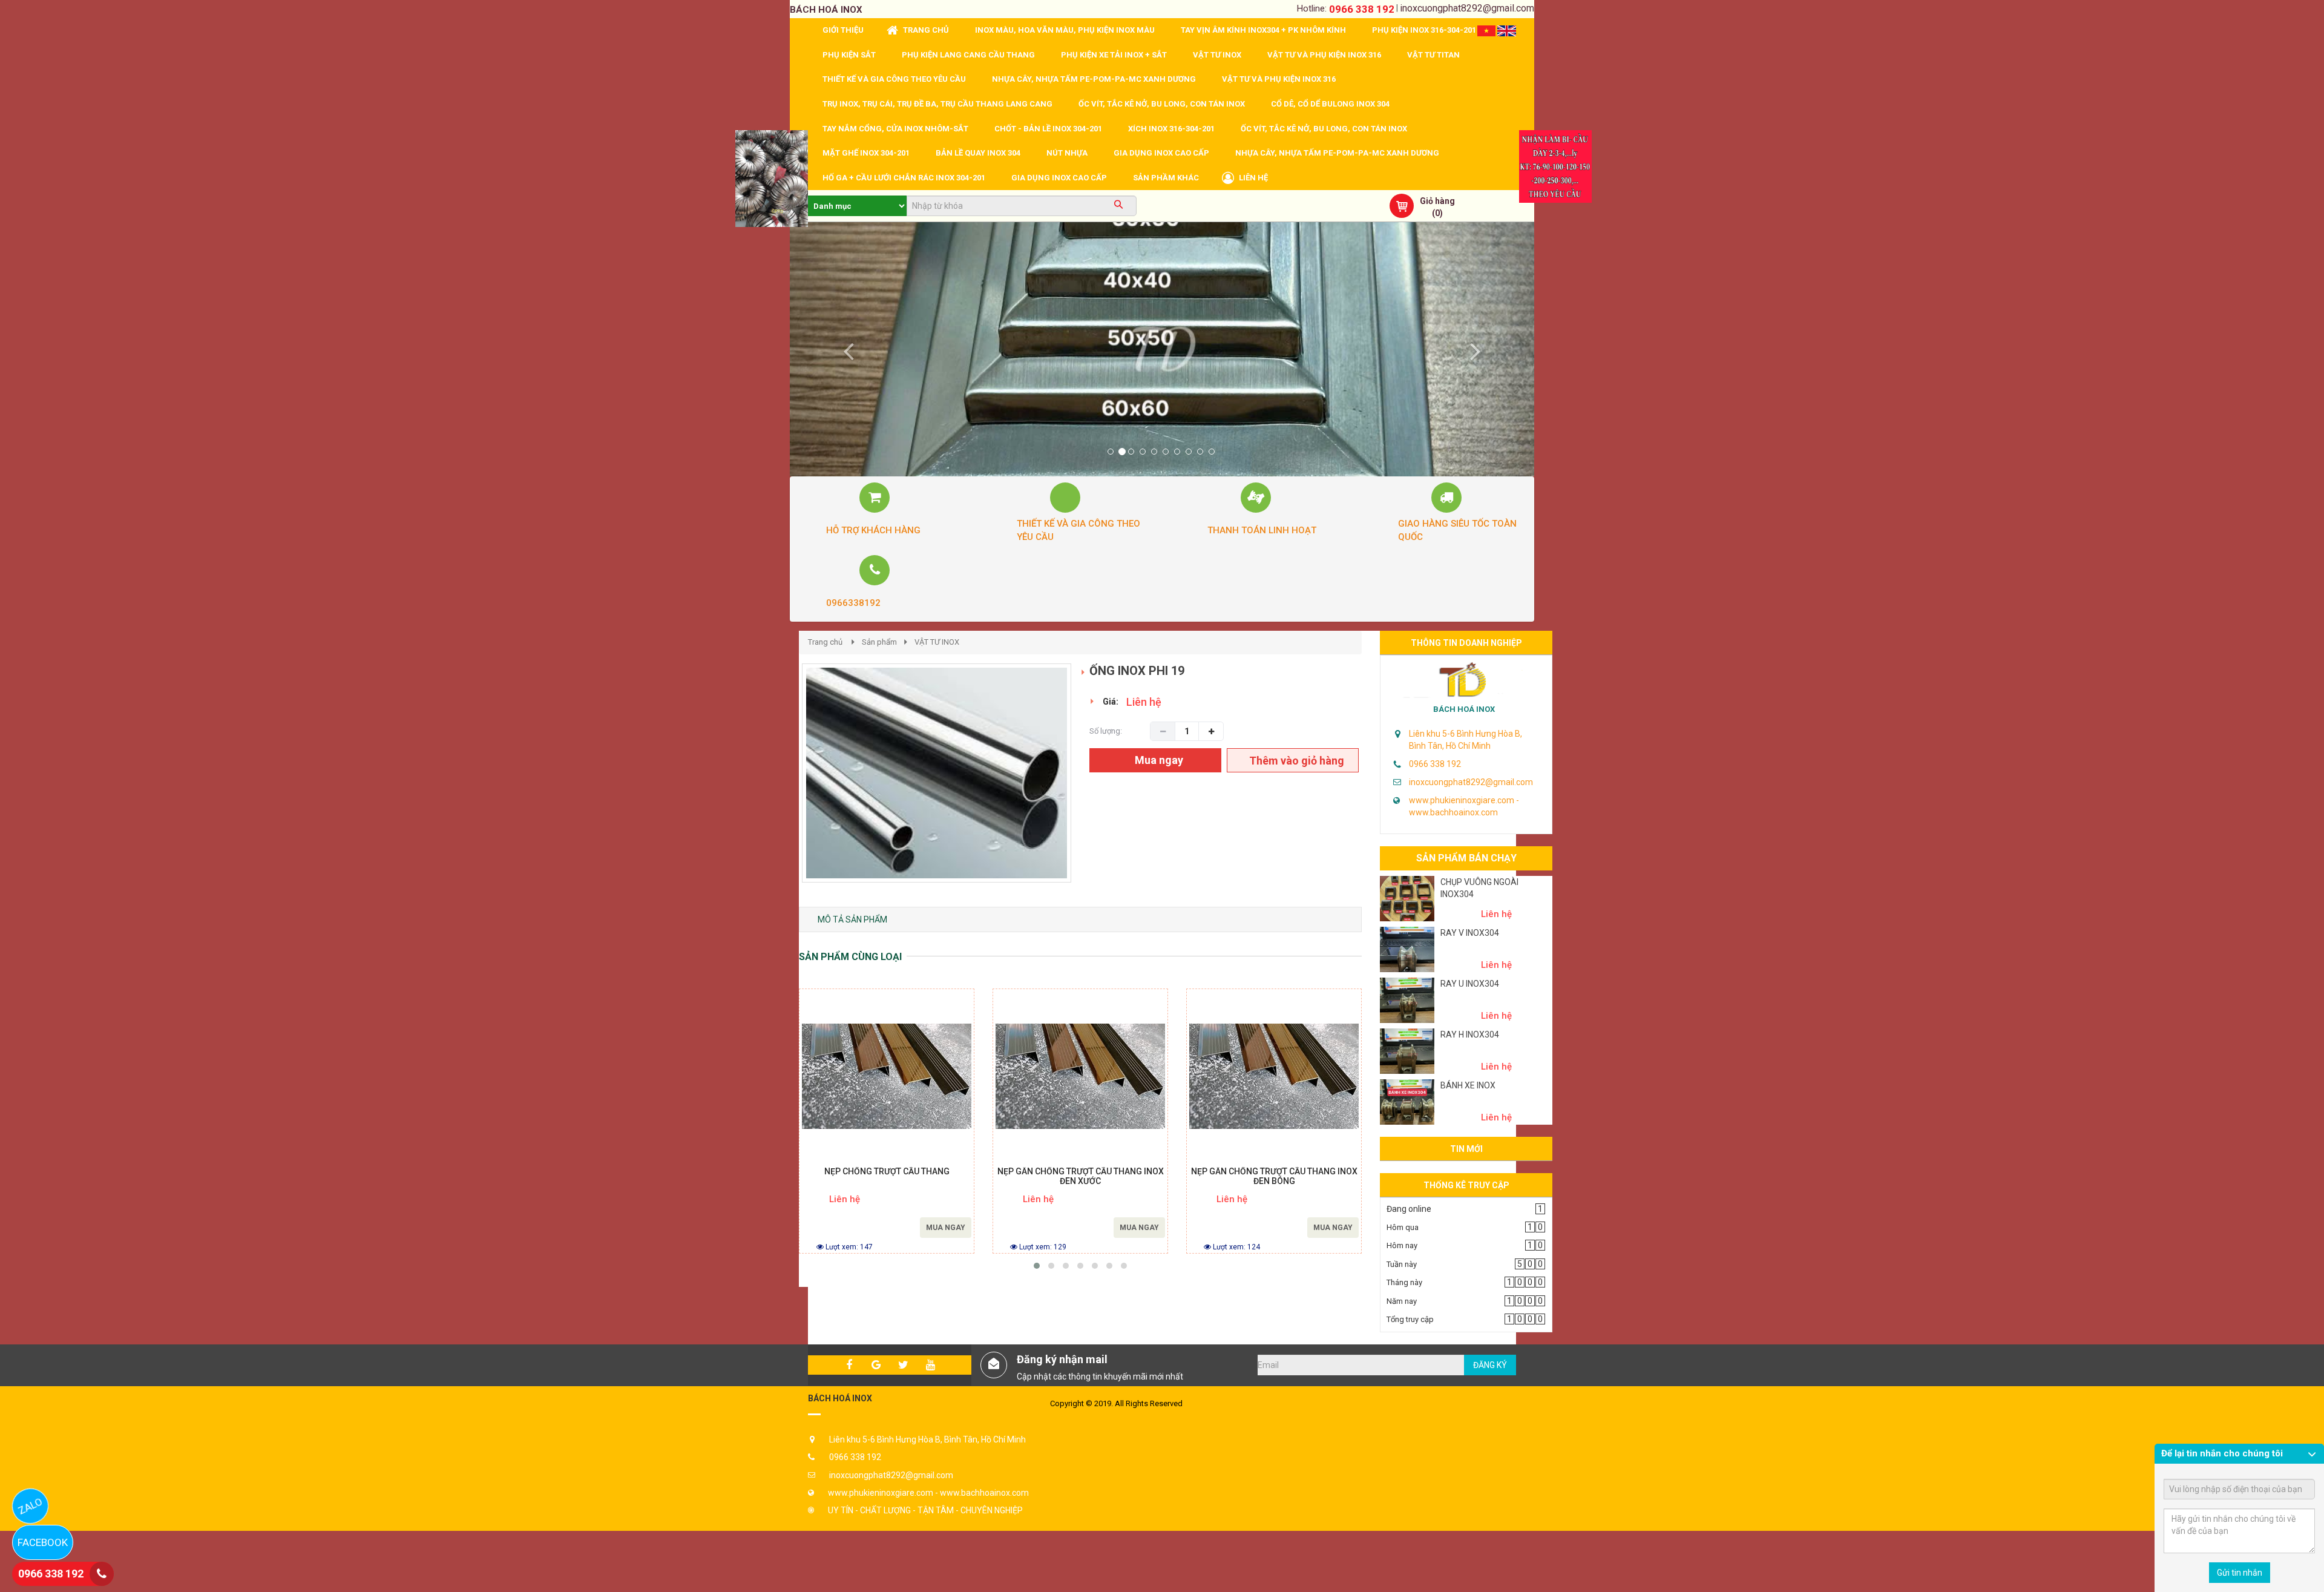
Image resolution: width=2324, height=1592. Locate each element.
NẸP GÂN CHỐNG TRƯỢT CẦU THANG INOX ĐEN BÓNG (1274, 1176)
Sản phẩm (879, 642)
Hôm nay (1402, 1245)
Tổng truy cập (1410, 1319)
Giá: (1111, 702)
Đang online (1409, 1209)
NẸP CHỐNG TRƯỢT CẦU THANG (887, 1172)
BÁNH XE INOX (1468, 1085)
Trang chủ (825, 642)
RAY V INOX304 (1470, 933)
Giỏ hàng (1437, 201)
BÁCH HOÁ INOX (1464, 709)
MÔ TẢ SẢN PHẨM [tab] (852, 919)
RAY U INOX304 (1470, 984)
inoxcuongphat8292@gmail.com (1467, 8)
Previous (784, 786)
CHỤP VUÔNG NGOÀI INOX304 (1479, 888)
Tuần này (1402, 1264)
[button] (846, 349)
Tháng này (1404, 1282)
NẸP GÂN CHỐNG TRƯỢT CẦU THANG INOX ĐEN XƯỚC (1081, 1176)
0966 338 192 (1362, 9)
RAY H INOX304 (1470, 1034)
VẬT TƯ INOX (937, 642)
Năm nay (1402, 1301)
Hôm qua (1403, 1227)
